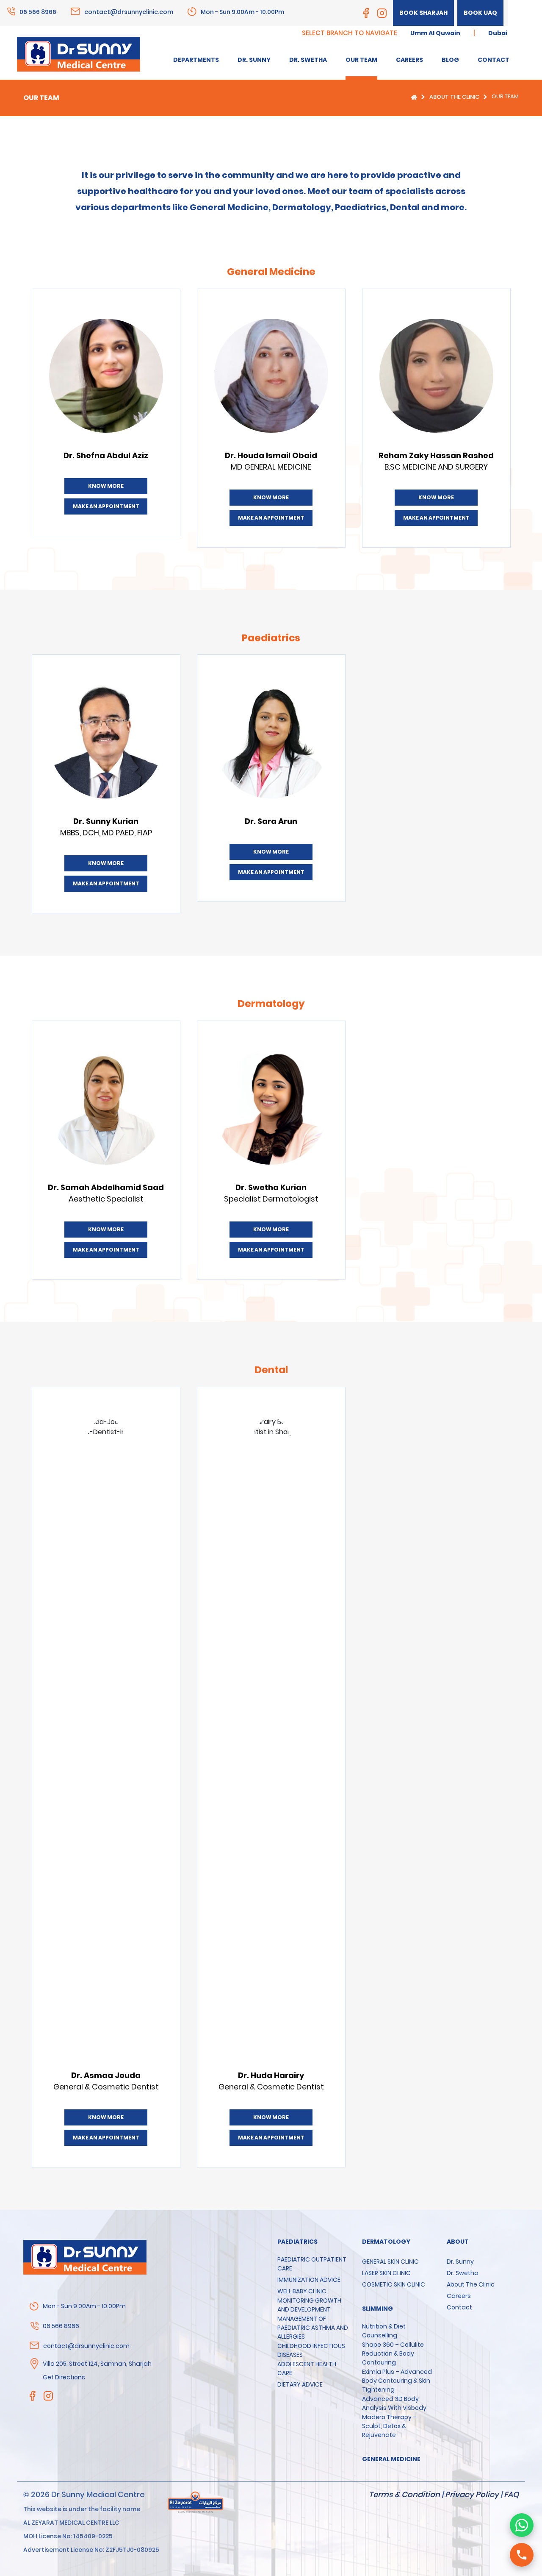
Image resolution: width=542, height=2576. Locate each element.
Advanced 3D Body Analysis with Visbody (394, 2403)
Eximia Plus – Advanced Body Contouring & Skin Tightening (397, 2381)
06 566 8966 (38, 11)
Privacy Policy (472, 2494)
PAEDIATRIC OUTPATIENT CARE (312, 2264)
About (458, 2242)
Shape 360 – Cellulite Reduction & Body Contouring (393, 2353)
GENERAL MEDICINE (391, 2459)
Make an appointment (106, 506)
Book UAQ (480, 13)
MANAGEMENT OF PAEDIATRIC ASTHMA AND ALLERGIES (313, 2328)
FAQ (511, 2494)
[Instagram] (382, 13)
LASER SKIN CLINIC (386, 2273)
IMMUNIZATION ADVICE (309, 2280)
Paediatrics (297, 2242)
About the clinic (454, 97)
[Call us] (522, 2555)
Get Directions (64, 2377)
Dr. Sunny (460, 2262)
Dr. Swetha (463, 2273)
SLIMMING (377, 2309)
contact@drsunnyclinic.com (129, 11)
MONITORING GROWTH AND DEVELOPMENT (309, 2305)
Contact (459, 2307)
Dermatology (386, 2242)
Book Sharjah (423, 13)
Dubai (498, 33)
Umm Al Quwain (435, 33)
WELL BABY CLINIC (302, 2291)
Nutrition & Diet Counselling (384, 2331)
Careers (459, 2296)
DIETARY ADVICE (300, 2384)
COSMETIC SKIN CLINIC (394, 2284)
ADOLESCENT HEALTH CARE (307, 2369)
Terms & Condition (404, 2494)
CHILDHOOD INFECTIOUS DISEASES (311, 2350)
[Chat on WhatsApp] (522, 2525)
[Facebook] (366, 13)
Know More (106, 486)
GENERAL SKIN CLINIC (390, 2262)
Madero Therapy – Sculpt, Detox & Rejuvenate (389, 2426)
